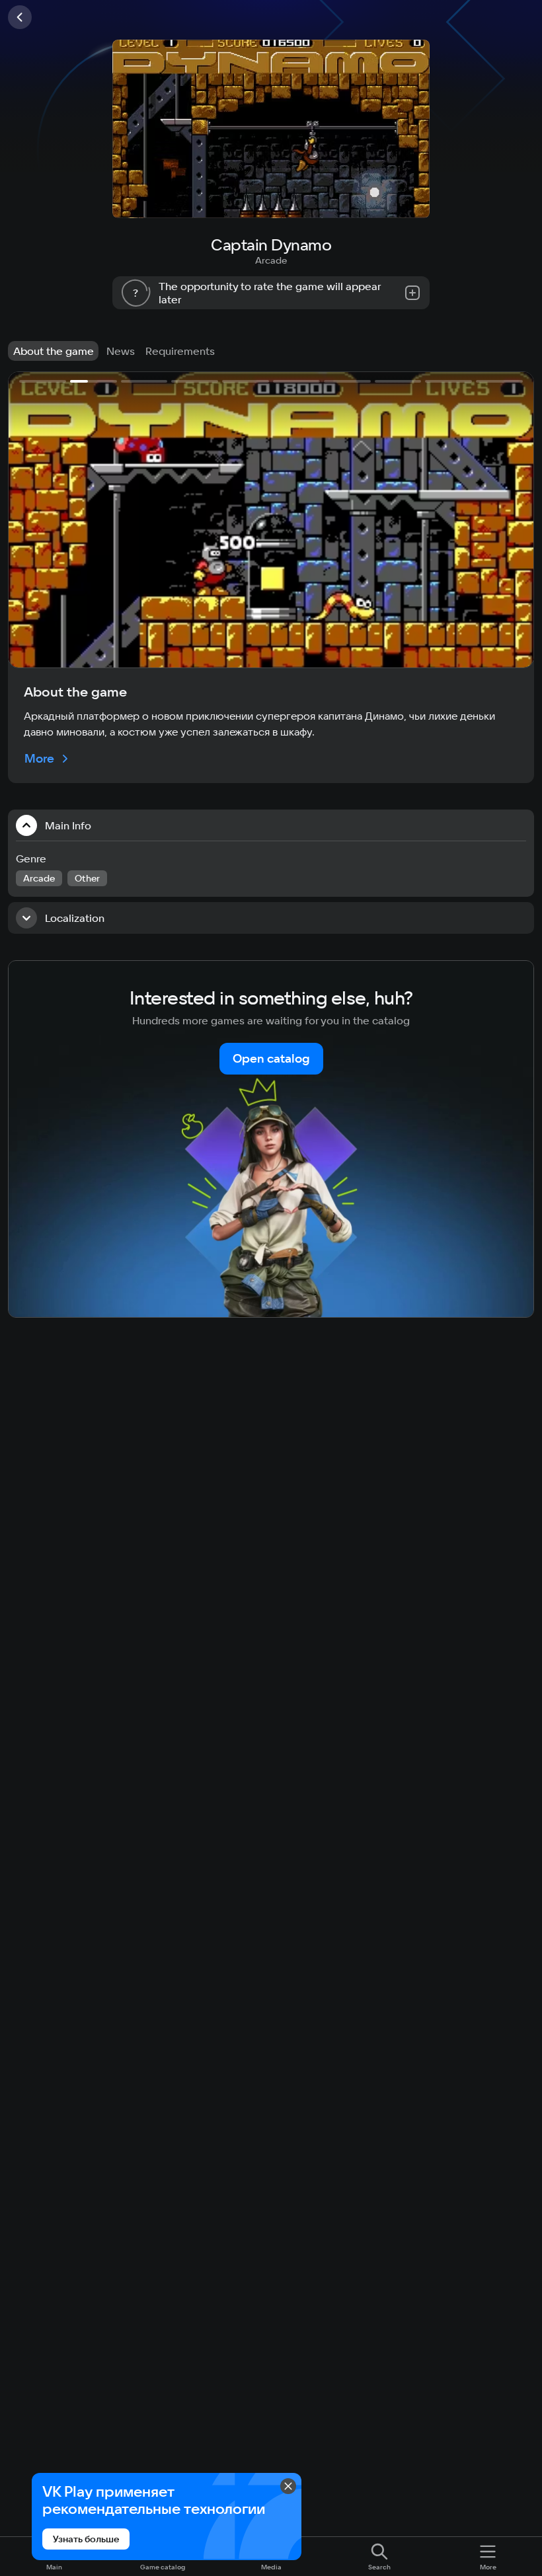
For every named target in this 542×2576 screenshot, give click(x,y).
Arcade (271, 260)
